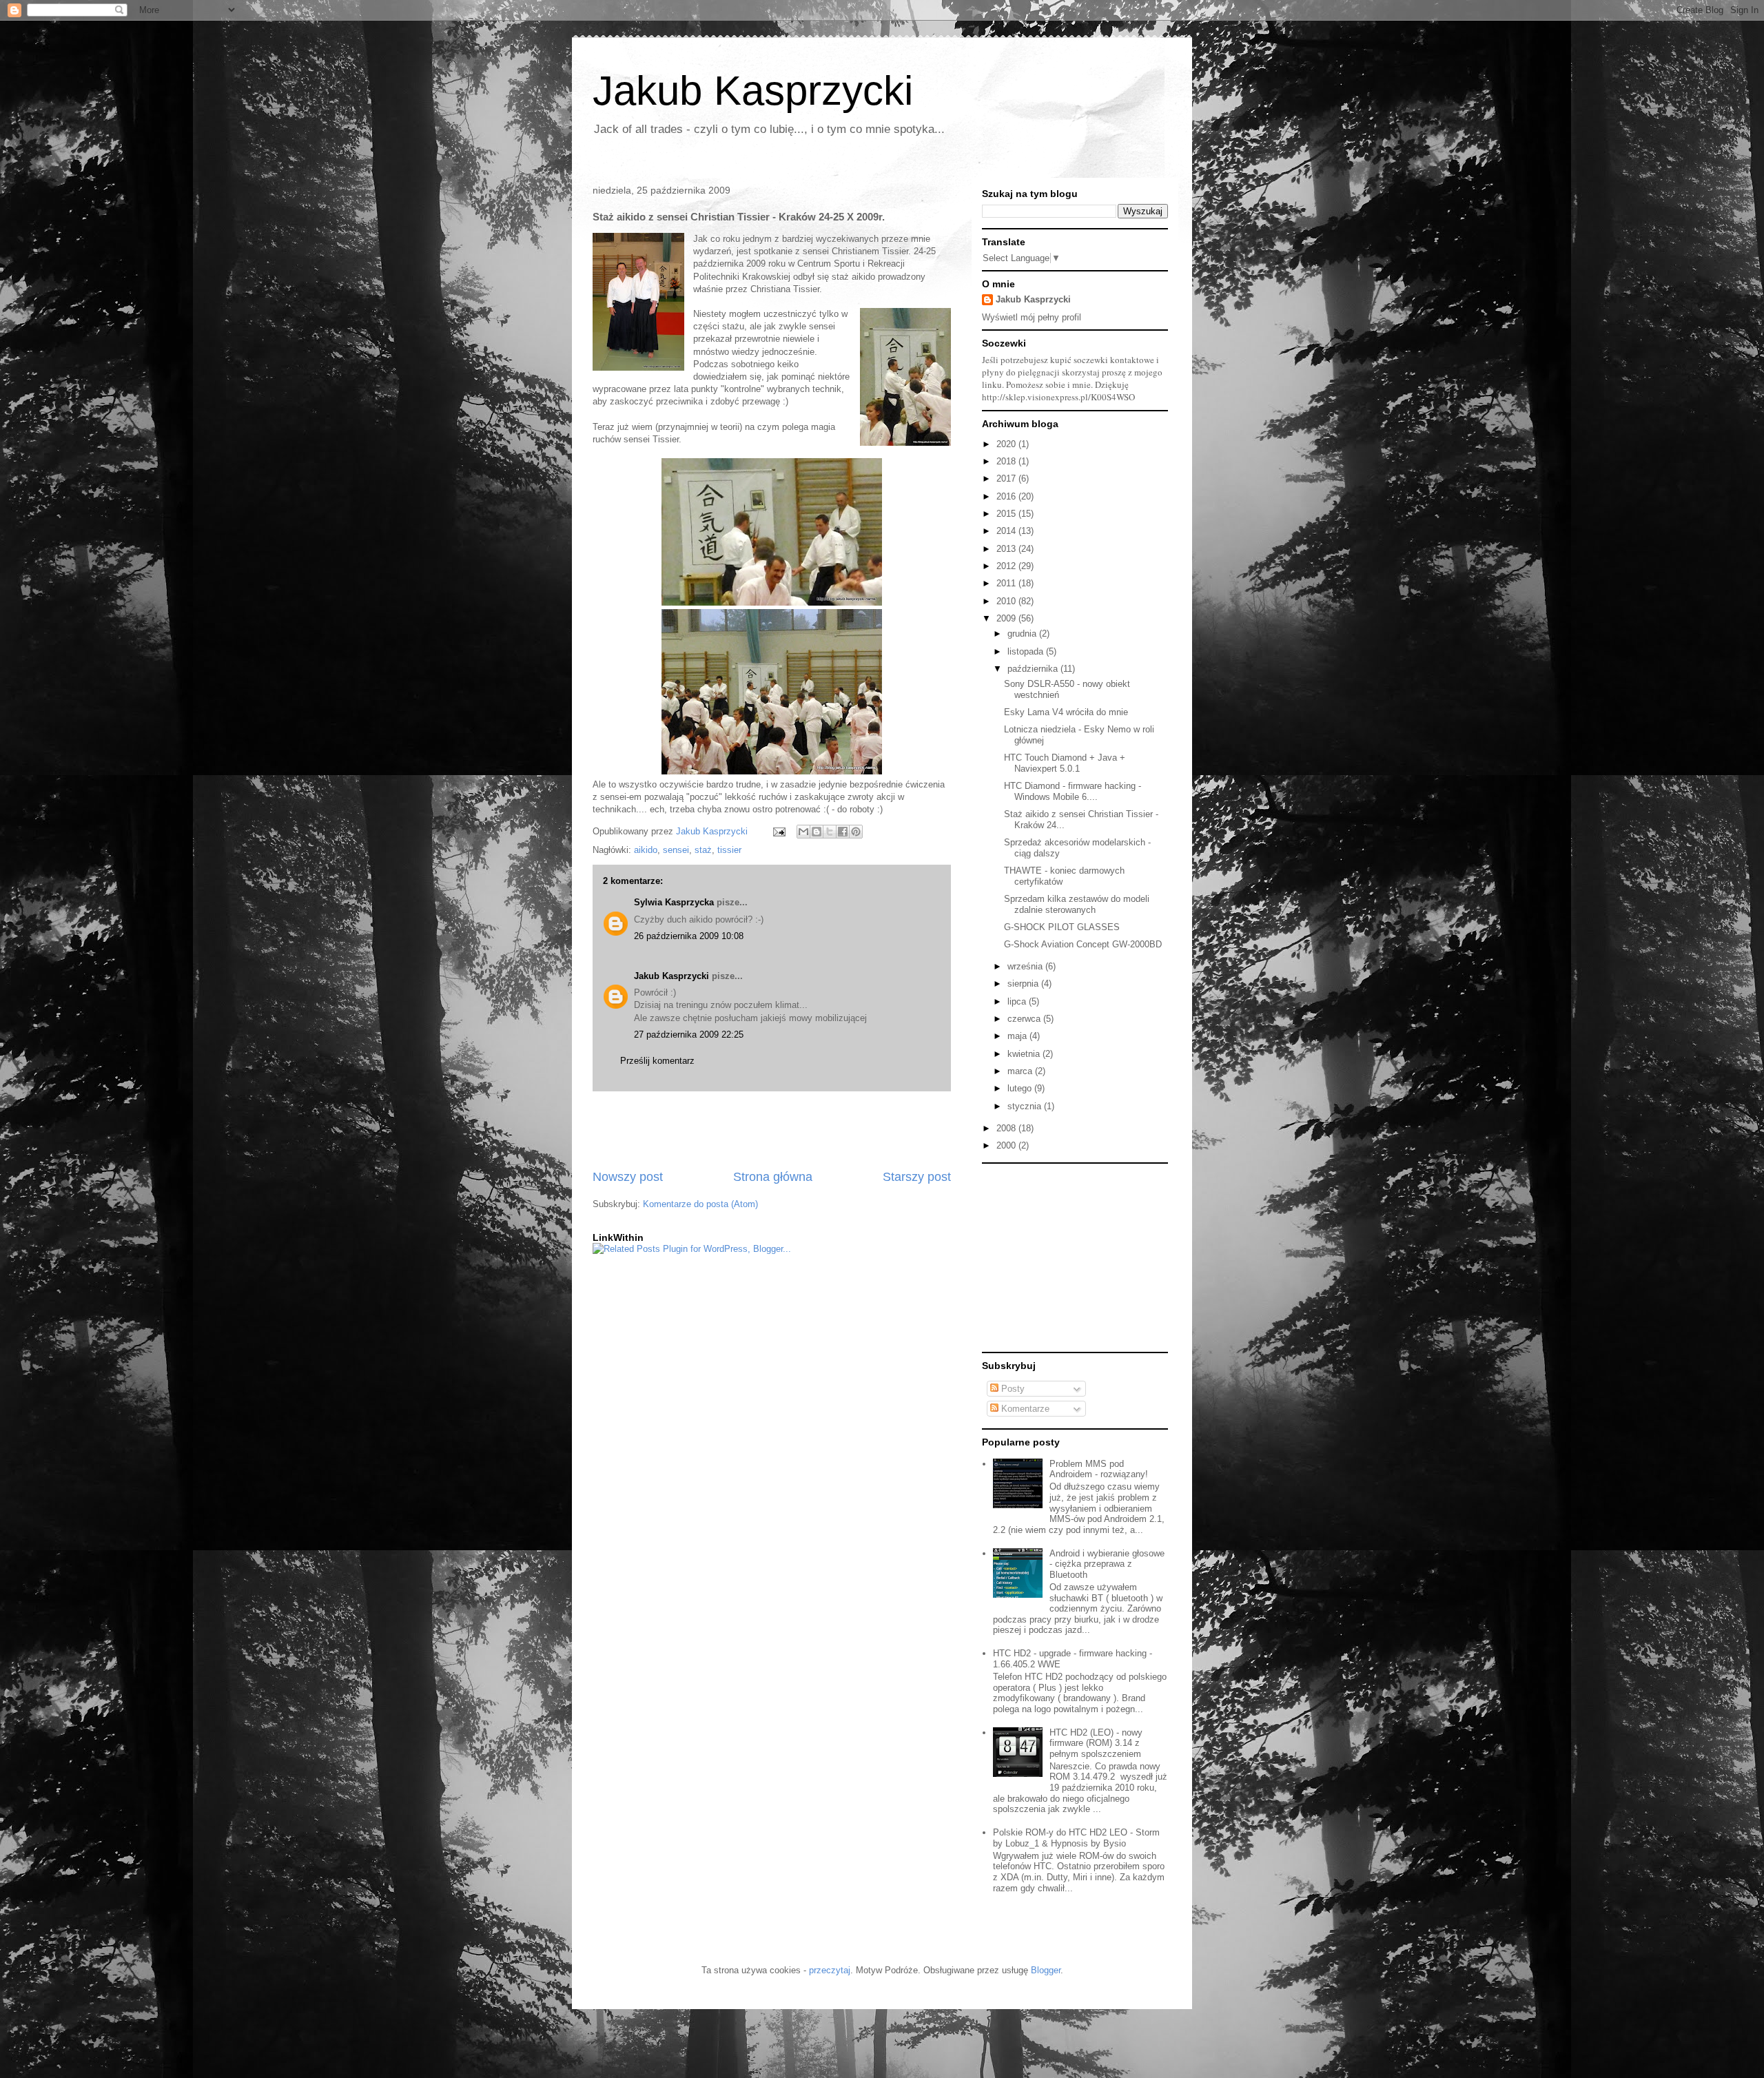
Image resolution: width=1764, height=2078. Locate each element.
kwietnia (1025, 1054)
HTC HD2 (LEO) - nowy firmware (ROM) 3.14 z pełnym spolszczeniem (1096, 1743)
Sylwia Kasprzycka (674, 902)
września (1026, 966)
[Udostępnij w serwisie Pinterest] (856, 832)
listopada (1027, 651)
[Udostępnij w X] (830, 832)
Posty (1012, 1389)
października (1034, 669)
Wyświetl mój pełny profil (1032, 317)
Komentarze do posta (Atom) (700, 1204)
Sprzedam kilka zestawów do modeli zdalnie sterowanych (1077, 904)
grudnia (1023, 634)
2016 (1007, 496)
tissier (729, 850)
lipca (1018, 1001)
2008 (1007, 1128)
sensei (676, 850)
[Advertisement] (772, 1130)
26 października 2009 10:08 (689, 936)
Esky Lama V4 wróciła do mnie (1066, 712)
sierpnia (1024, 984)
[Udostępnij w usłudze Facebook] (843, 832)
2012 (1007, 566)
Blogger (1046, 1970)
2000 (1007, 1145)
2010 (1007, 601)
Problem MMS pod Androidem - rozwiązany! (1099, 1469)
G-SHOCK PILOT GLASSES (1062, 927)
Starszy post (917, 1177)
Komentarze (1024, 1409)
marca (1021, 1071)
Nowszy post (628, 1177)
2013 (1007, 549)
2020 (1007, 444)
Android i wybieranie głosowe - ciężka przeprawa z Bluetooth (1107, 1564)
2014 (1007, 531)
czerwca (1025, 1019)
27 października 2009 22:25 (689, 1035)
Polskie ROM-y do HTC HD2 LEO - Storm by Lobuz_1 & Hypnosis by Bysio (1076, 1838)
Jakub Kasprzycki (753, 91)
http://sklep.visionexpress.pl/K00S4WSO (1058, 397)
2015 (1007, 514)
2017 (1007, 479)
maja (1018, 1036)
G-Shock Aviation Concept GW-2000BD (1083, 944)
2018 (1007, 461)
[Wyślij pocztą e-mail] (803, 832)
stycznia (1026, 1106)
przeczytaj (830, 1970)
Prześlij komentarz (657, 1061)
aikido (646, 850)
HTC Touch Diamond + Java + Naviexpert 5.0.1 (1065, 763)
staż (703, 850)
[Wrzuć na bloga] (817, 832)
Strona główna (773, 1177)
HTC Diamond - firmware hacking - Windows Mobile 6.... (1073, 791)
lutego (1021, 1088)
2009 (1007, 618)
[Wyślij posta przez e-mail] (778, 831)
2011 (1007, 583)
